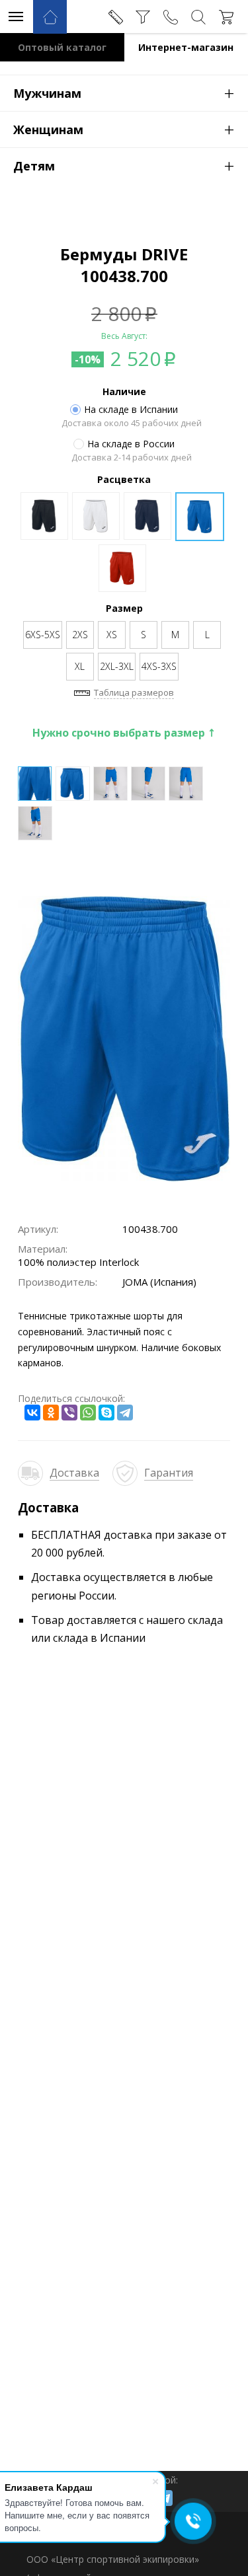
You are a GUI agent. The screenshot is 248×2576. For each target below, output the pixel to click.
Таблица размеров (134, 692)
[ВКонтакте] (32, 1413)
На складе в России (131, 444)
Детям (124, 165)
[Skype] (106, 1413)
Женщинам (124, 129)
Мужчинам (124, 92)
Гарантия (169, 1473)
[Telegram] (125, 1413)
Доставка (74, 1473)
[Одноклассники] (51, 1413)
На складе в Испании (131, 410)
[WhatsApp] (88, 1413)
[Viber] (69, 1413)
